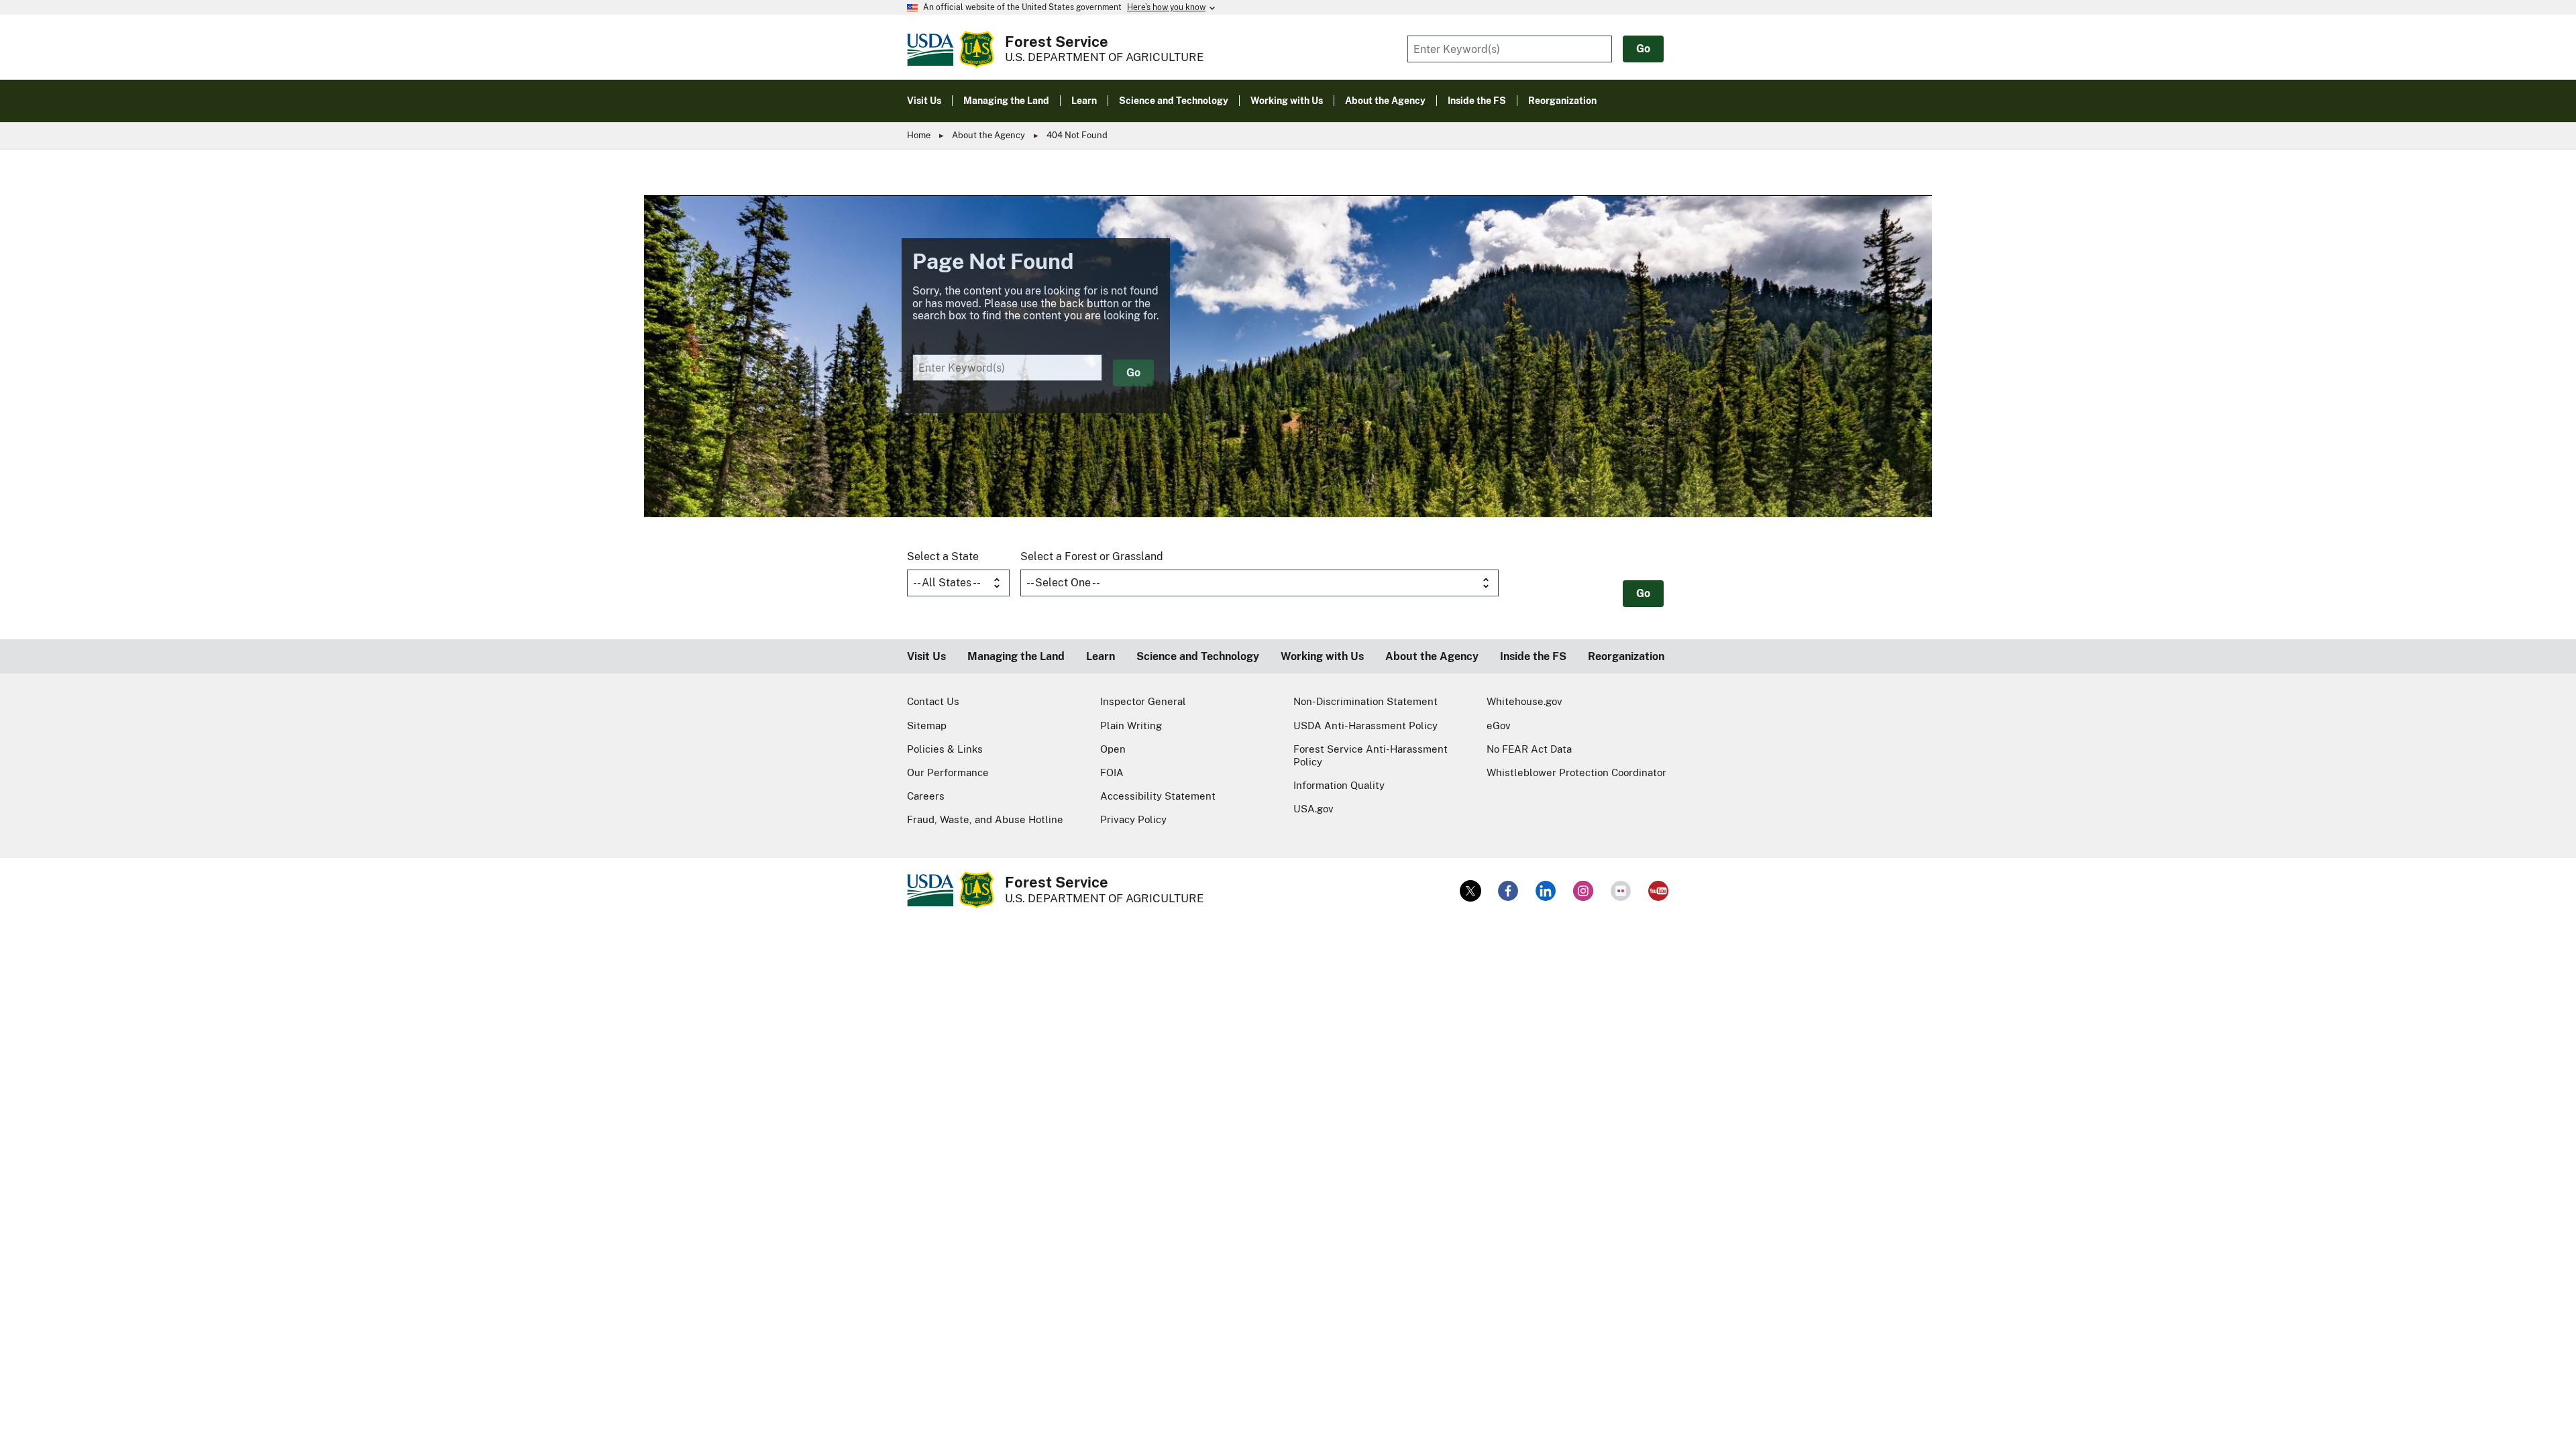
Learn (1101, 656)
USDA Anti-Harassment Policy (1365, 726)
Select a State (943, 556)
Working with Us (1322, 656)
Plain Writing (1131, 726)
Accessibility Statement (1158, 796)
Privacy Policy (1133, 819)
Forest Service (1057, 42)
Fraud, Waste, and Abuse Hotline (985, 819)
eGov (1499, 726)
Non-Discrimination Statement (1365, 701)
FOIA (1112, 772)
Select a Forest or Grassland (1092, 556)
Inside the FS (1533, 656)
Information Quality (1339, 785)
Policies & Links (945, 749)
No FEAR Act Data (1529, 749)
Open (1113, 749)
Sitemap (927, 726)
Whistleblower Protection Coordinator (1576, 772)
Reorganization (1626, 656)
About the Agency (988, 135)
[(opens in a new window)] (1470, 891)
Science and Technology (1198, 656)
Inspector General (1143, 701)
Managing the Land (1016, 656)
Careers (926, 796)
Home (919, 135)
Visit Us (926, 656)
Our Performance (948, 772)
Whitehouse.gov (1524, 701)
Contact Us (933, 701)
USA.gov (1313, 809)
